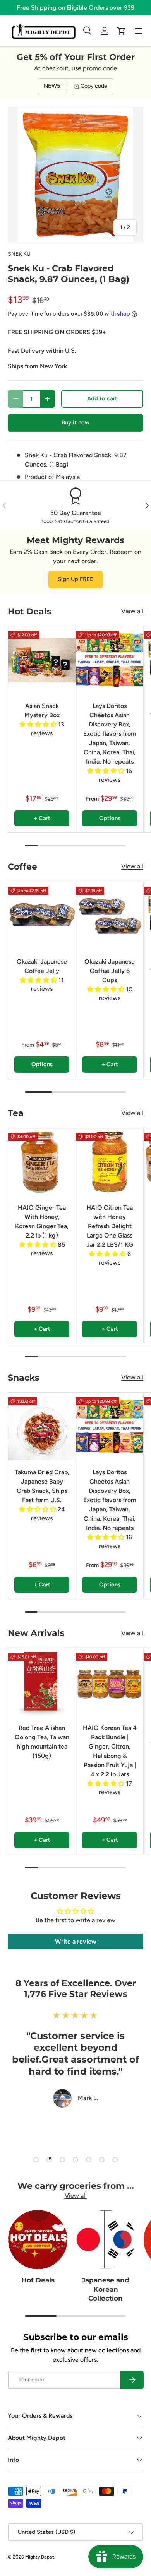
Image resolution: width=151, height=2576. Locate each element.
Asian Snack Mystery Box (42, 710)
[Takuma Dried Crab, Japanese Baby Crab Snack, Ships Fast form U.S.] (42, 1426)
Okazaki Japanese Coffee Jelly (42, 966)
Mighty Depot (40, 2557)
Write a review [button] (76, 1941)
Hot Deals (38, 2280)
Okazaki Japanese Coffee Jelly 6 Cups (110, 971)
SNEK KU (19, 254)
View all (132, 611)
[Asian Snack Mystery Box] (42, 660)
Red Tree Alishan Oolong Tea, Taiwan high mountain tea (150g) (42, 1742)
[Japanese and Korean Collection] (106, 2240)
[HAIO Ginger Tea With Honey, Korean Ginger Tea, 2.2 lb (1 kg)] (42, 1162)
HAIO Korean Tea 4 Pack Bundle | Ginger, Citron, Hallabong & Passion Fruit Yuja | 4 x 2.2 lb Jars (110, 1751)
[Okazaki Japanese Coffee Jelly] (42, 916)
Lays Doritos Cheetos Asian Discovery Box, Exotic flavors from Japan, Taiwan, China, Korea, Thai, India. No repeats (110, 734)
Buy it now (75, 422)
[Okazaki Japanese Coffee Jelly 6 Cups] (110, 916)
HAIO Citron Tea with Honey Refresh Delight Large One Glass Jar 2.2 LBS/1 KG (110, 1226)
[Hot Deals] (38, 2240)
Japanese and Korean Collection (106, 2289)
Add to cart (102, 398)
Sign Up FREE (75, 579)
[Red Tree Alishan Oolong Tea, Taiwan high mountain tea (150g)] (42, 1682)
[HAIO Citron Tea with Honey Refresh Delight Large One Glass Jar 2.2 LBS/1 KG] (110, 1162)
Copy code (94, 86)
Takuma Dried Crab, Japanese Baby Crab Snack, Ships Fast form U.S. (42, 1486)
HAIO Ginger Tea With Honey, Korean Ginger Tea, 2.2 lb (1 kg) (42, 1221)
